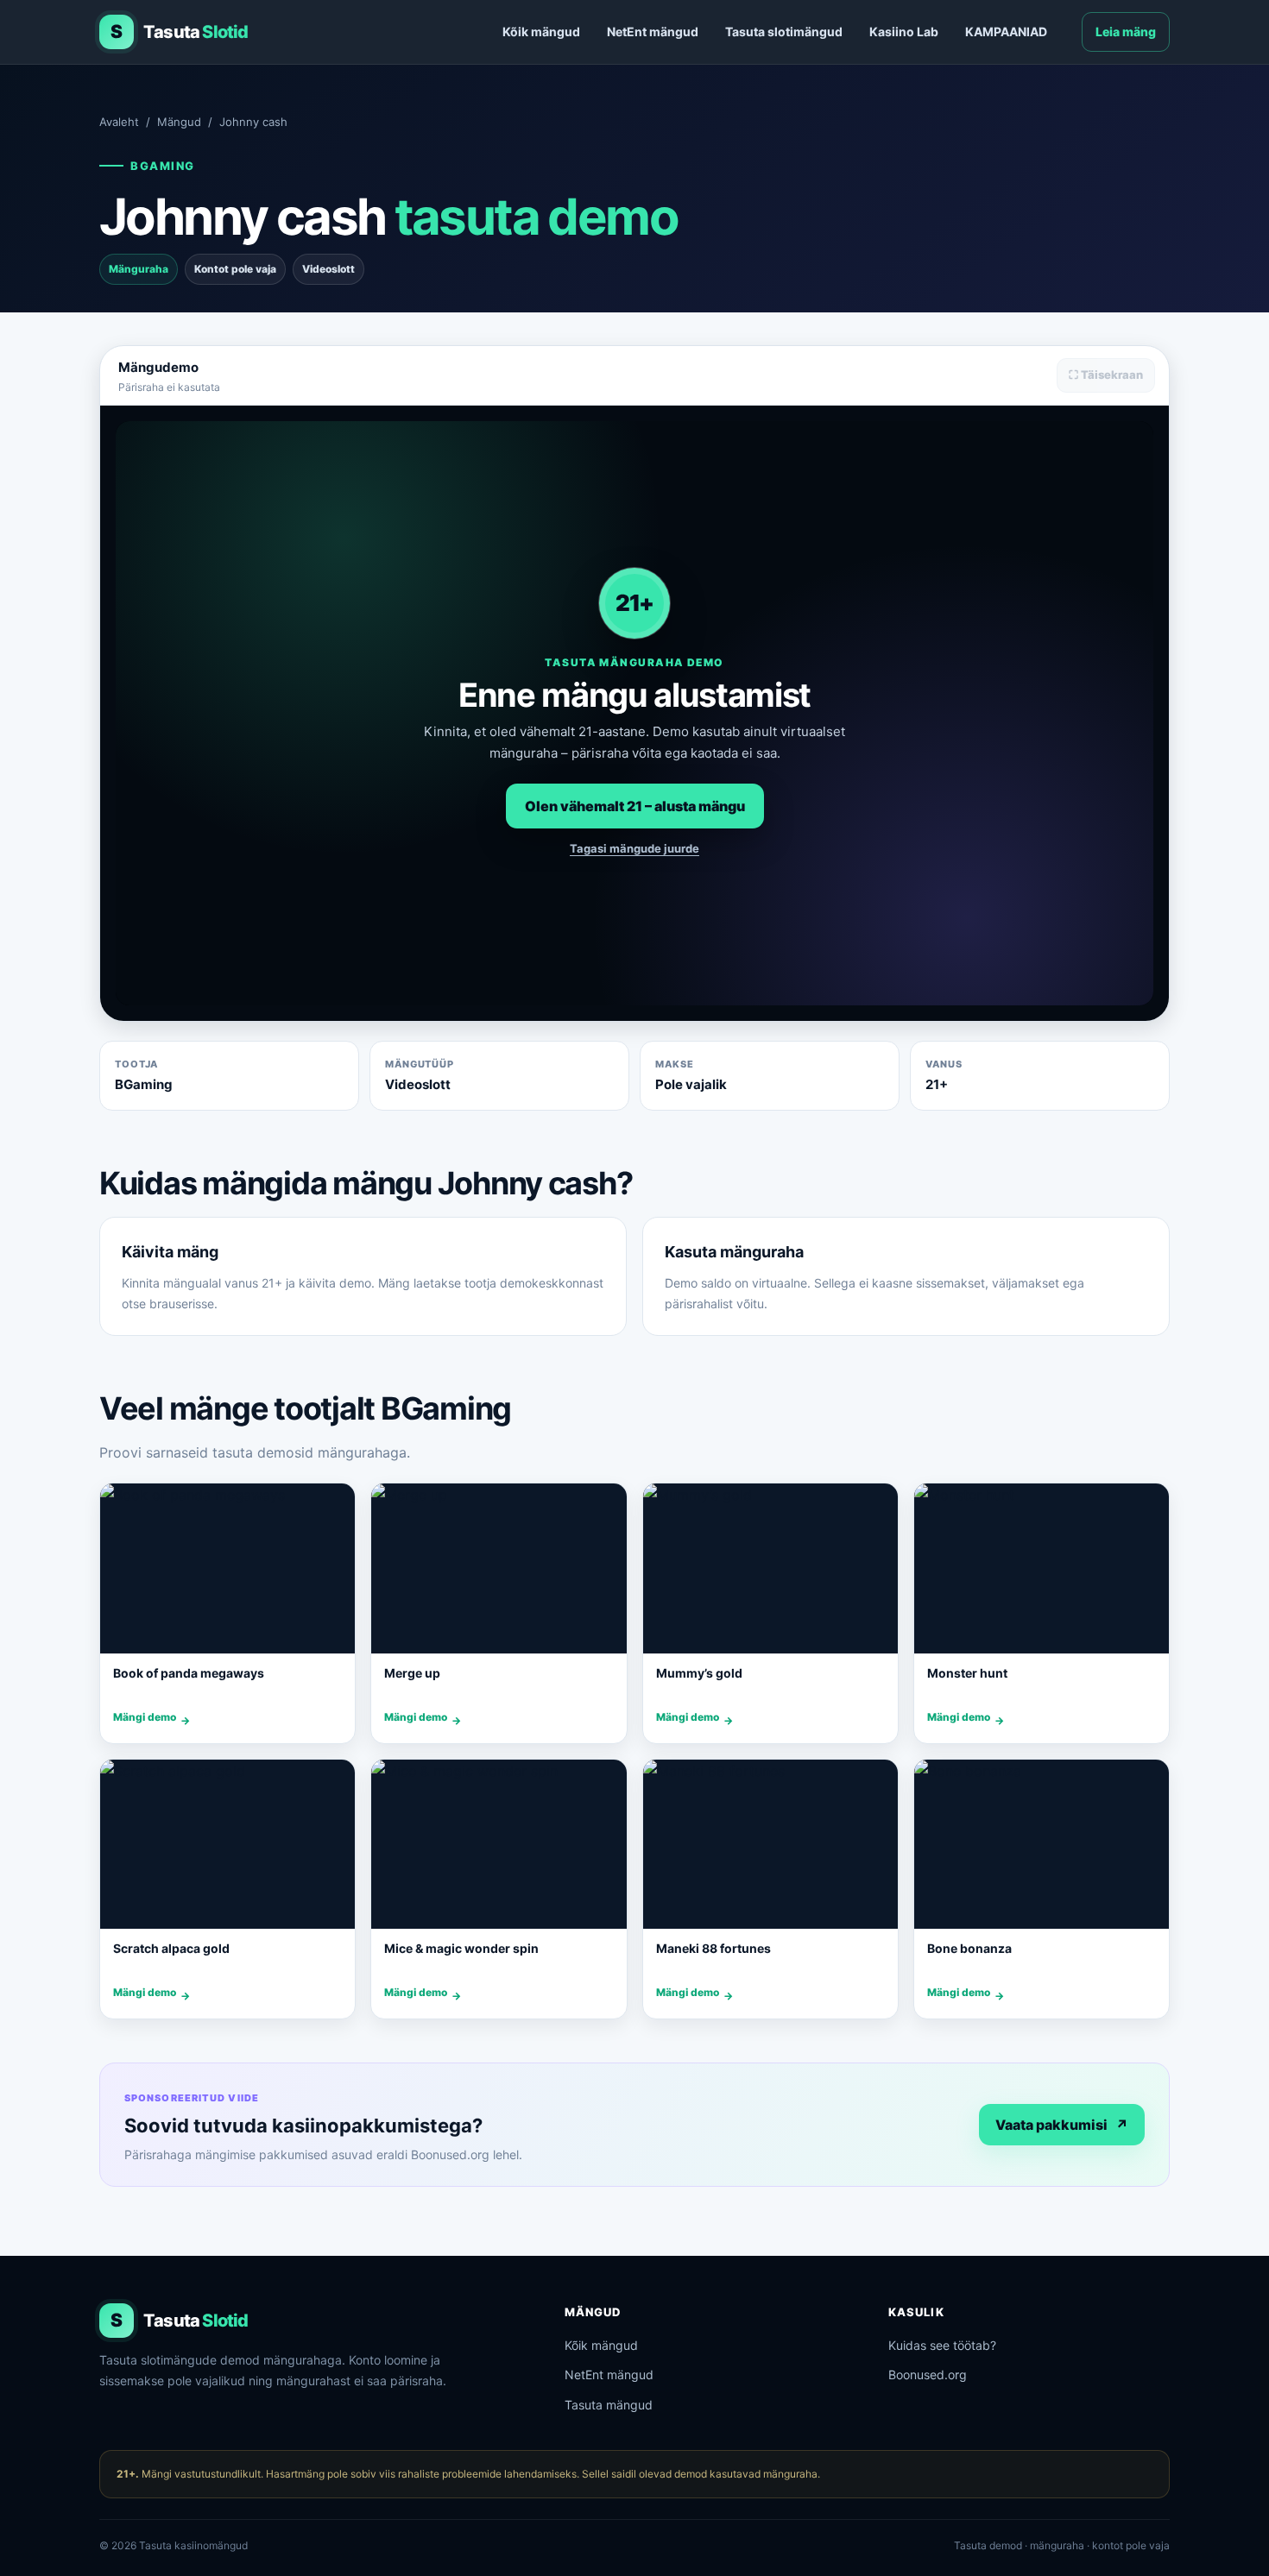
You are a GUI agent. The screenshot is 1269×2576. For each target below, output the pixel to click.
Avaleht (119, 122)
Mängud (179, 122)
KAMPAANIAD (1006, 31)
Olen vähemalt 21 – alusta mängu (635, 806)
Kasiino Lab (904, 31)
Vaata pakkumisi (1062, 2125)
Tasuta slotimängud (784, 31)
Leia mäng (1126, 31)
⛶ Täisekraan (1106, 375)
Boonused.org (928, 2374)
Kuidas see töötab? (942, 2345)
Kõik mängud (541, 31)
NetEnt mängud (653, 31)
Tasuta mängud (609, 2405)
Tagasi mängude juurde (634, 848)
